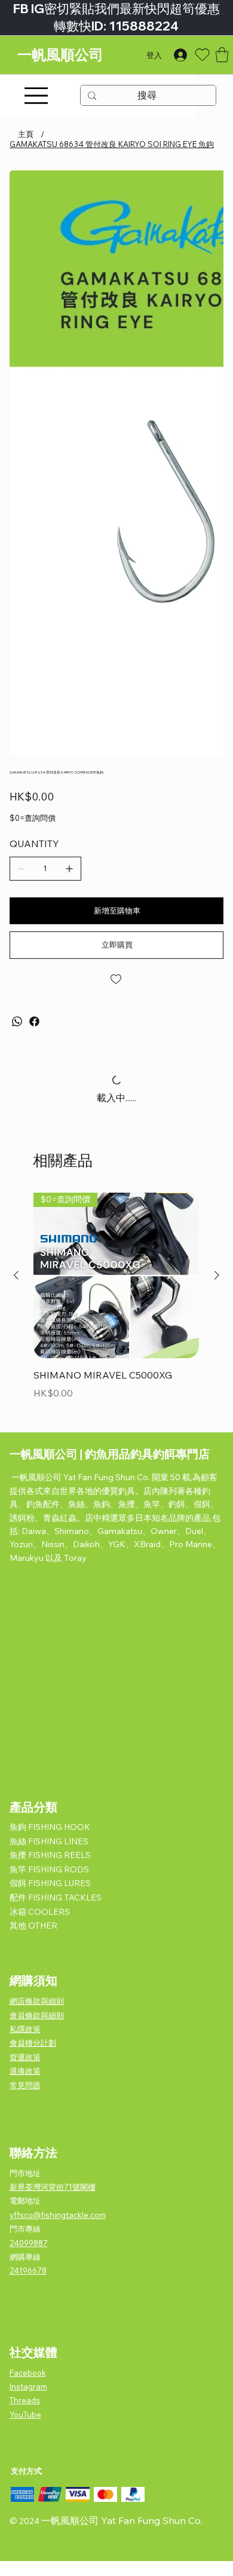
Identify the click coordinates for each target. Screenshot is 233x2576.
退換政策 (25, 2071)
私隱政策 (25, 2029)
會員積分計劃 (33, 2043)
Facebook (28, 2373)
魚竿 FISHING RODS (49, 1869)
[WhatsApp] (17, 1021)
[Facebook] (34, 1021)
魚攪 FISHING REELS (50, 1855)
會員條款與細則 (37, 2015)
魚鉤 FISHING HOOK (50, 1827)
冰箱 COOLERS (40, 1912)
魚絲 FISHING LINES (49, 1841)
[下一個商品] (217, 1275)
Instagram (28, 2386)
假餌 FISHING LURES (50, 1883)
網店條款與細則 (37, 2001)
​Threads (25, 2400)
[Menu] (36, 96)
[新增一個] (69, 869)
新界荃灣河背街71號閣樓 (53, 2187)
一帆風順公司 (60, 55)
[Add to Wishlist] (117, 979)
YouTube (25, 2415)
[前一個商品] (16, 1275)
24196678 (28, 2271)
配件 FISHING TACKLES (56, 1897)
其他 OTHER (33, 1926)
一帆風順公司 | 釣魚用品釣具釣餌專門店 (110, 1454)
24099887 (29, 2243)
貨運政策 (25, 2057)
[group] (116, 1305)
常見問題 (25, 2085)
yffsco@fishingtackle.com (58, 2215)
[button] (222, 55)
